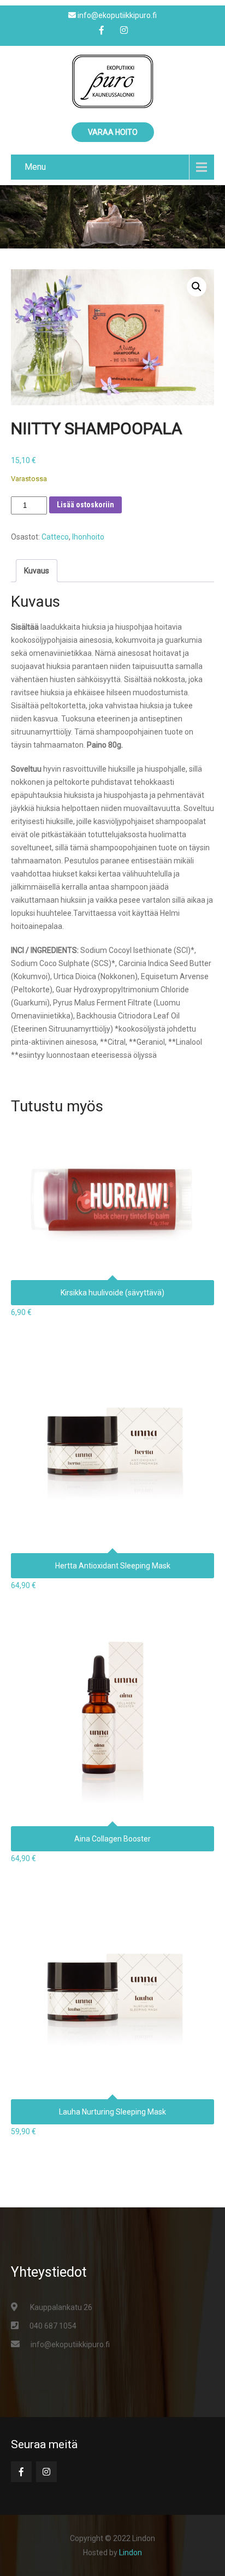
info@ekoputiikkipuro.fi (70, 2344)
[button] (197, 287)
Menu (35, 167)
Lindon (131, 2553)
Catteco (55, 537)
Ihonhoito (88, 537)
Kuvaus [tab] (37, 571)
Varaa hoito (113, 132)
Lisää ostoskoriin (85, 505)
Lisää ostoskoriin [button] (113, 1192)
